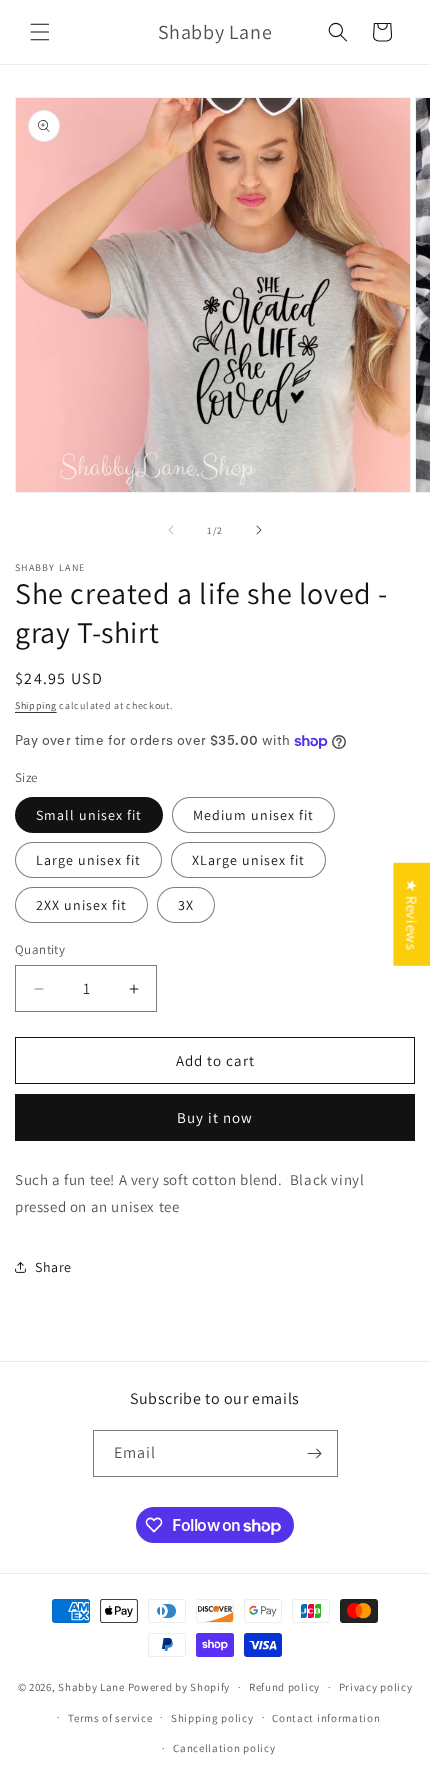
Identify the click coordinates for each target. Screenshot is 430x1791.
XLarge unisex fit (248, 860)
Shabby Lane (91, 1687)
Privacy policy (376, 1687)
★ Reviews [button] (411, 913)
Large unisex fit (88, 860)
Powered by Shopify (179, 1687)
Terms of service (110, 1718)
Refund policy (284, 1687)
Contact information (326, 1718)
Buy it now (215, 1117)
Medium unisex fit (253, 815)
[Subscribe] (315, 1453)
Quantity (40, 949)
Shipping (36, 705)
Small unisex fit (89, 815)
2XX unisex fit (81, 905)
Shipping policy (212, 1718)
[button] (40, 32)
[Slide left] (171, 530)
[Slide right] (259, 530)
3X (186, 905)
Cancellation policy (224, 1748)
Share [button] (53, 1267)
